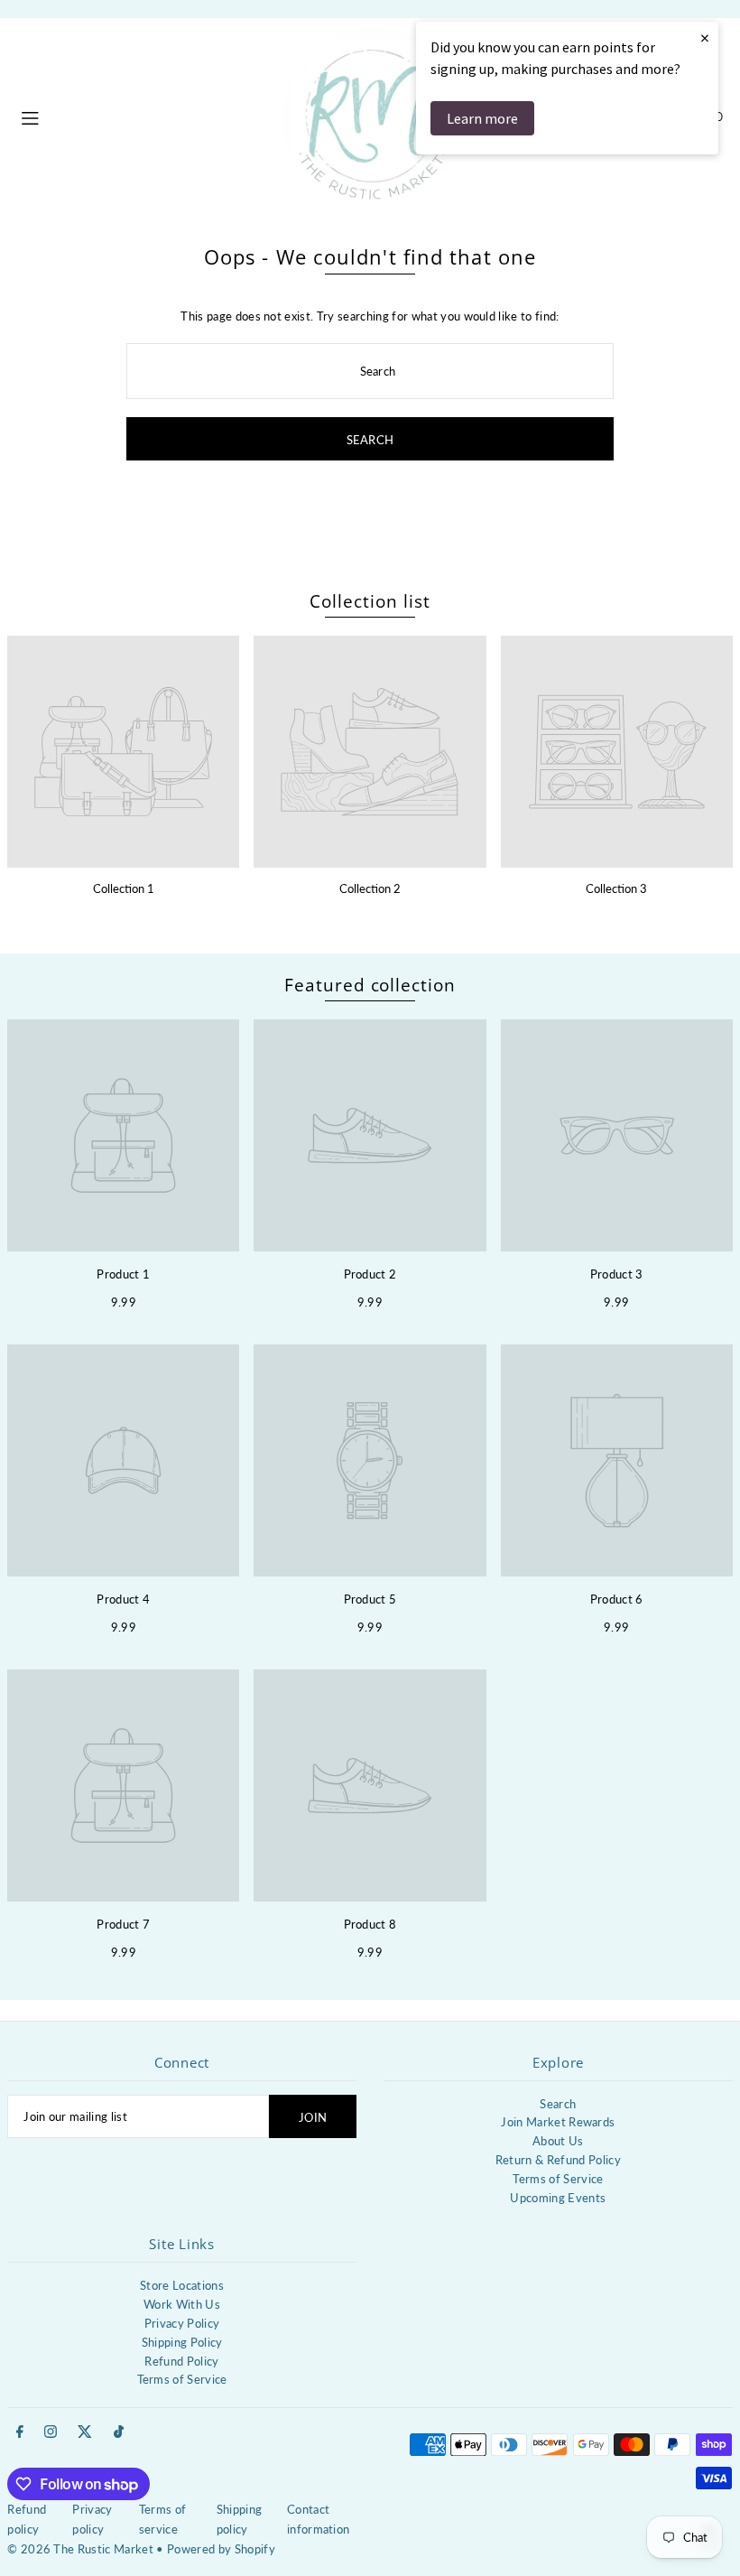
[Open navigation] (142, 116)
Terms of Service (558, 2179)
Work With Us (182, 2304)
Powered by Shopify (221, 2549)
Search (558, 2104)
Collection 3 (616, 888)
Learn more (482, 118)
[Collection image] (123, 752)
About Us (558, 2141)
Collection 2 (370, 888)
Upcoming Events (558, 2198)
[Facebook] (20, 2432)
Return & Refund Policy (558, 2160)
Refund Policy (181, 2361)
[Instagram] (51, 2432)
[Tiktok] (119, 2432)
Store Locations (182, 2285)
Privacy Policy (182, 2323)
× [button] (705, 37)
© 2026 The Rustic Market (80, 2549)
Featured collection (370, 985)
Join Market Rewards (558, 2122)
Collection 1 (124, 888)
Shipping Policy (182, 2342)
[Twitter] (85, 2432)
